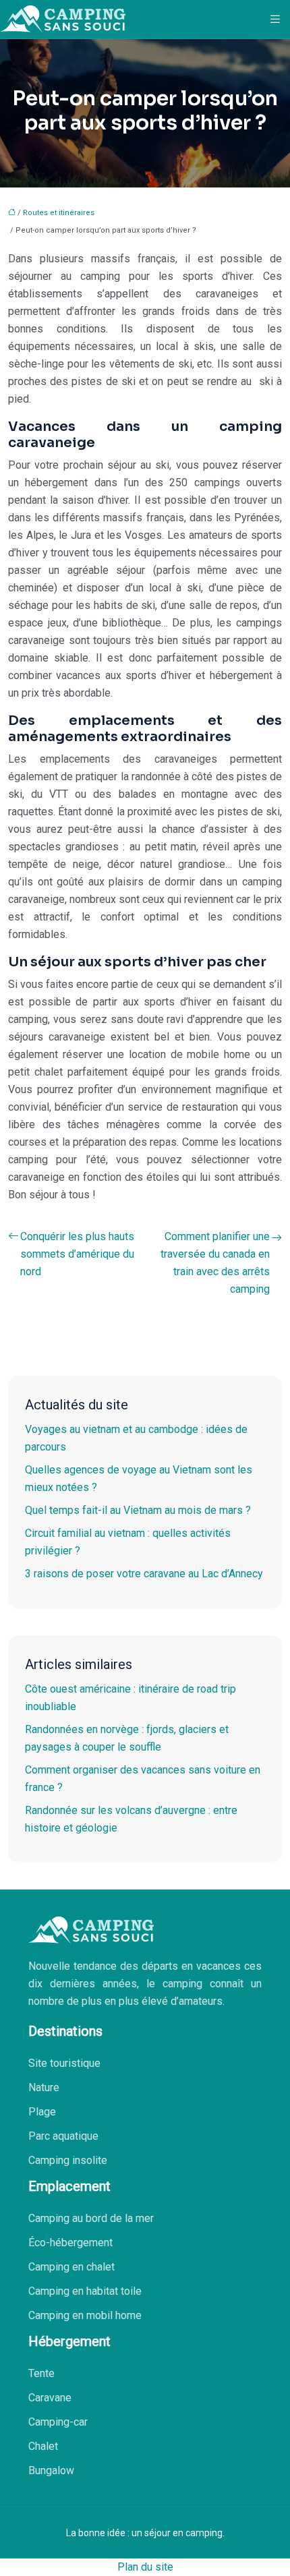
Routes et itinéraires (59, 213)
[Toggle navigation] (275, 19)
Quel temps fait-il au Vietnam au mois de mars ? (138, 1510)
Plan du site (145, 2567)
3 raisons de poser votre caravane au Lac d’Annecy (144, 1574)
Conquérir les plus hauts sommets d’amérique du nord (77, 1254)
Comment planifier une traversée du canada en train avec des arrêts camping (215, 1263)
